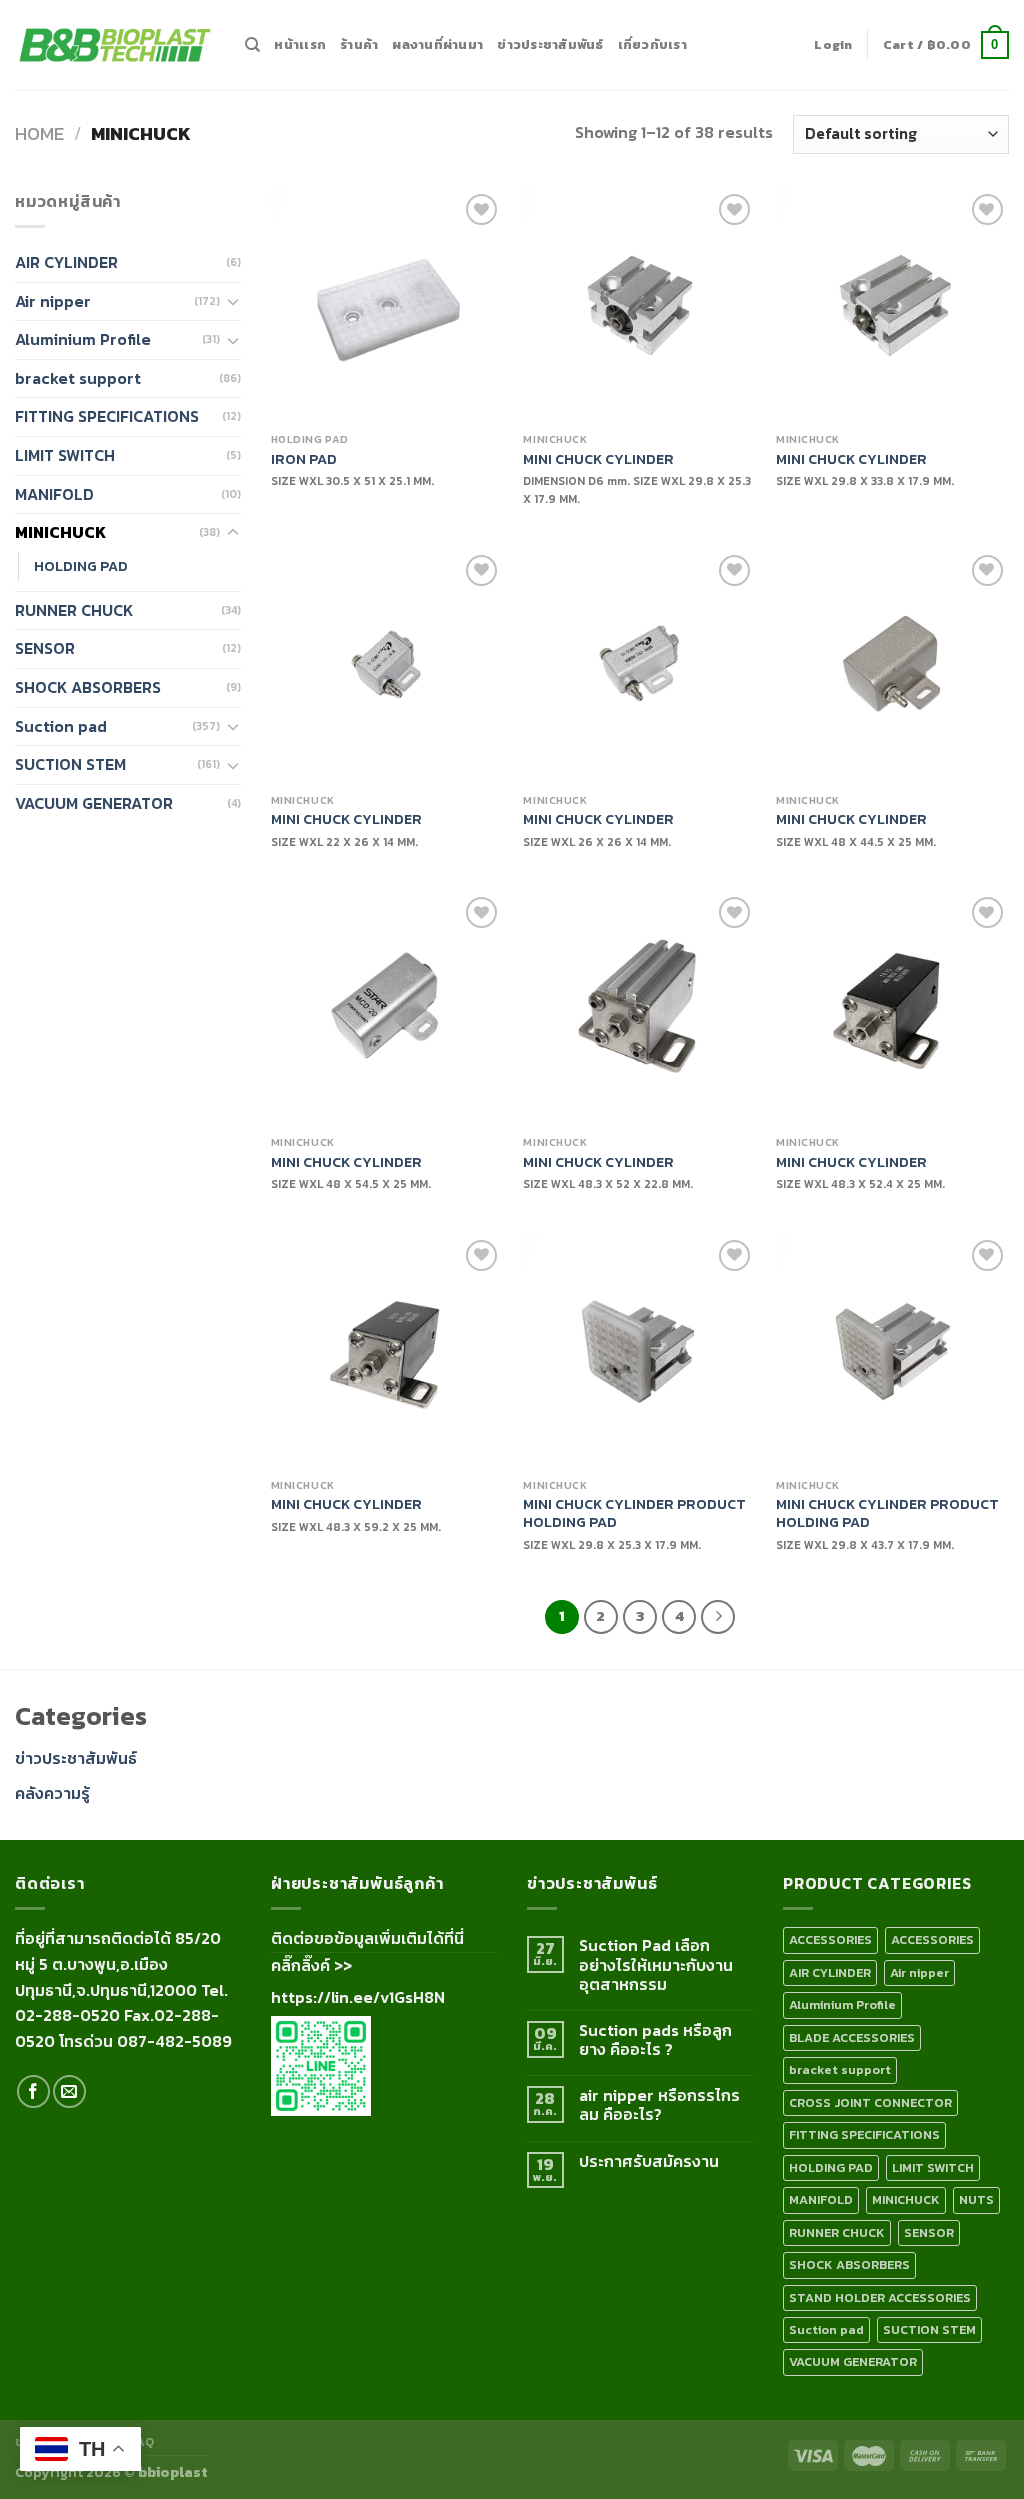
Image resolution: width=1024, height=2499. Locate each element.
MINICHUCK (60, 532)
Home (39, 133)
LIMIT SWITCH (65, 455)
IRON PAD (304, 459)
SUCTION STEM (70, 764)
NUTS (976, 2199)
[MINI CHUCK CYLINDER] (639, 305)
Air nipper (53, 301)
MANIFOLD (54, 494)
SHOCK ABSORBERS (88, 687)
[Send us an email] (69, 2091)
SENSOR (45, 648)
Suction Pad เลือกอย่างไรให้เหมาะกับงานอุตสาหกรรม (656, 1965)
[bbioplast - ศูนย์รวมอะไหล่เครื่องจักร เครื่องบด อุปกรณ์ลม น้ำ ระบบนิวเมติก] (115, 45)
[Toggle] (233, 301)
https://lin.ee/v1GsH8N (358, 1997)
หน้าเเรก (300, 44)
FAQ (141, 2442)
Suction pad (61, 726)
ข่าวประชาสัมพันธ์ (550, 44)
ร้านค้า (359, 44)
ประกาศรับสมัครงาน (649, 2161)
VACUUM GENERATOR (94, 803)
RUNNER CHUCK (74, 610)
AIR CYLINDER (66, 262)
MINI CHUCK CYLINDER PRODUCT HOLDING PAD (634, 1513)
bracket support (78, 378)
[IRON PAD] (387, 305)
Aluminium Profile (83, 339)
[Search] (252, 45)
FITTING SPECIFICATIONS (107, 416)
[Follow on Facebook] (33, 2091)
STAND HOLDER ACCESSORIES (880, 2297)
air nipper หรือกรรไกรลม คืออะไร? (659, 2105)
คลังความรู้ (52, 1793)
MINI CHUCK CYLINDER (598, 459)
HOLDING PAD (81, 566)
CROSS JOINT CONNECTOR (870, 2102)
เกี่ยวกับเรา (652, 44)
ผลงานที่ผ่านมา (437, 44)
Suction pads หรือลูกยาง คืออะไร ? (655, 2040)
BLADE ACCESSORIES (852, 2037)
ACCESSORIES (830, 1939)
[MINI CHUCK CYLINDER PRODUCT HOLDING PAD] (639, 1351)
